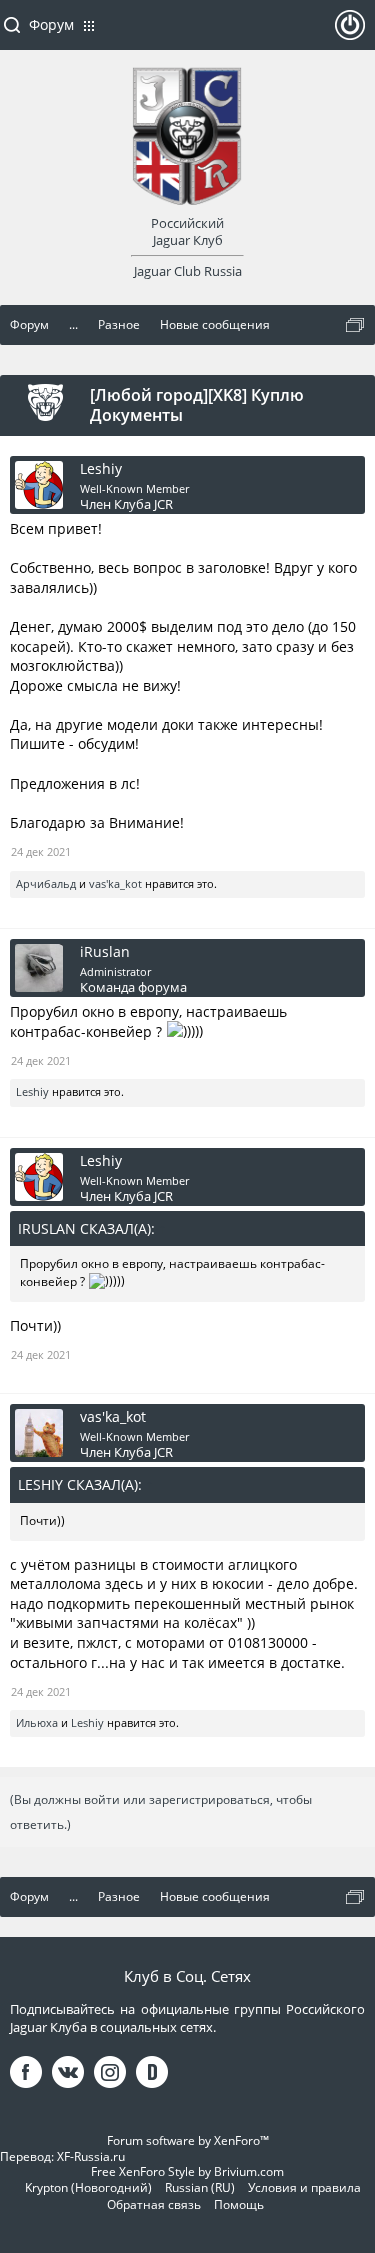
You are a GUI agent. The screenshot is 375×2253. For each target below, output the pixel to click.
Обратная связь (154, 2204)
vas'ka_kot (115, 883)
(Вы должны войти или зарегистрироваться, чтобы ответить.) (161, 1812)
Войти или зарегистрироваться (350, 33)
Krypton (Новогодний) (88, 2187)
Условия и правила (304, 2187)
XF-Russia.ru (91, 2156)
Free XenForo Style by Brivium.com (187, 2171)
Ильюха (37, 1722)
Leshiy (101, 469)
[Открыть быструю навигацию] (355, 325)
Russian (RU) (200, 2187)
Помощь (239, 2204)
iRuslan (105, 952)
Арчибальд (46, 883)
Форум (51, 24)
